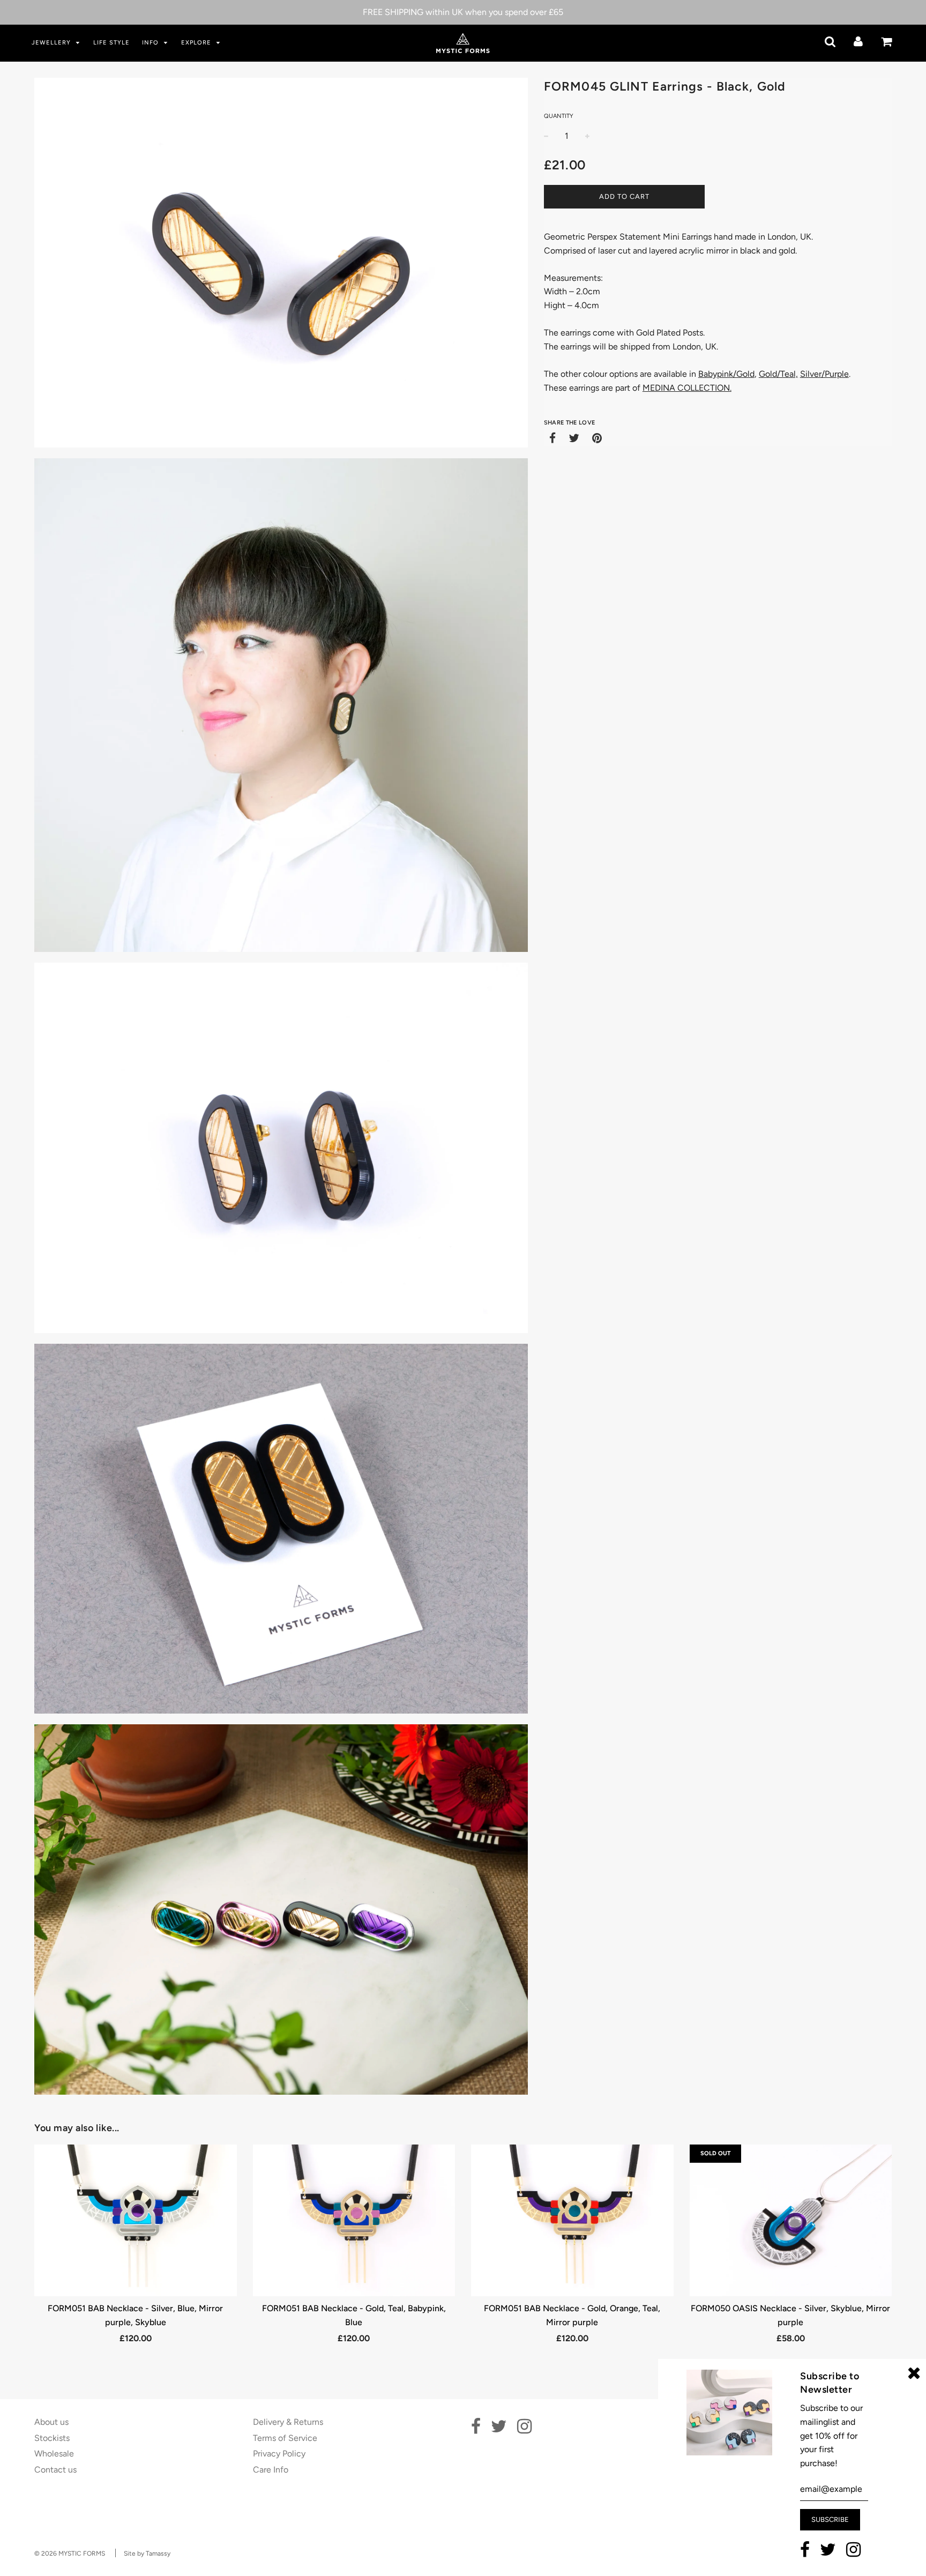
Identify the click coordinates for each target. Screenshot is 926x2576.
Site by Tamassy (147, 2553)
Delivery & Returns (288, 2422)
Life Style (111, 43)
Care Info (271, 2470)
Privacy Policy (279, 2454)
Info (151, 43)
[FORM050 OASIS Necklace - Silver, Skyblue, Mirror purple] (791, 2220)
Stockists (52, 2438)
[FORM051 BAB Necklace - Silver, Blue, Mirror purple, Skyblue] (136, 2220)
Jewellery (52, 43)
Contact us (55, 2470)
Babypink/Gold (726, 374)
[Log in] (858, 42)
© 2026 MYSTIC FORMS (70, 2553)
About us (51, 2422)
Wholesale (54, 2454)
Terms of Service (285, 2438)
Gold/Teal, (778, 374)
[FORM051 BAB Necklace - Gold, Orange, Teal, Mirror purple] (572, 2220)
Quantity (559, 116)
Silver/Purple (824, 374)
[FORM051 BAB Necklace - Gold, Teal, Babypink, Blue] (354, 2220)
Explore (197, 43)
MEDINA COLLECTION (686, 388)
